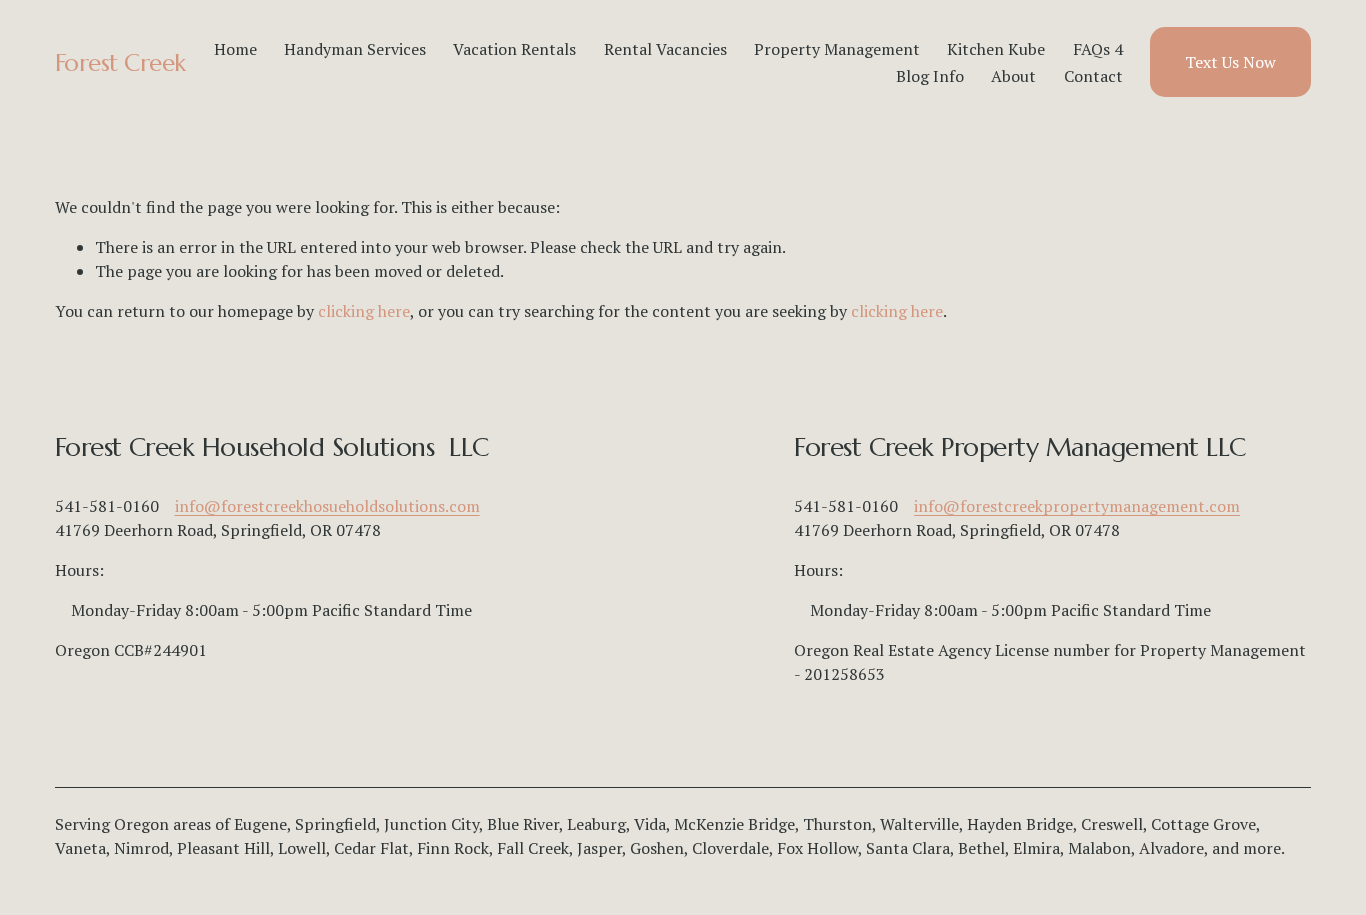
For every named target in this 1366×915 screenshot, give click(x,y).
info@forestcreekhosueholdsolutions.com (327, 506)
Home (235, 49)
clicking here (364, 311)
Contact (1093, 76)
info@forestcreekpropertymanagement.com (1077, 506)
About (1013, 76)
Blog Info (930, 76)
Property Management (837, 49)
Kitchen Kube (996, 49)
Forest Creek (120, 62)
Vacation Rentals (514, 49)
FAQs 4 (1098, 49)
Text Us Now (1230, 62)
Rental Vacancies (665, 49)
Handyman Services (355, 49)
